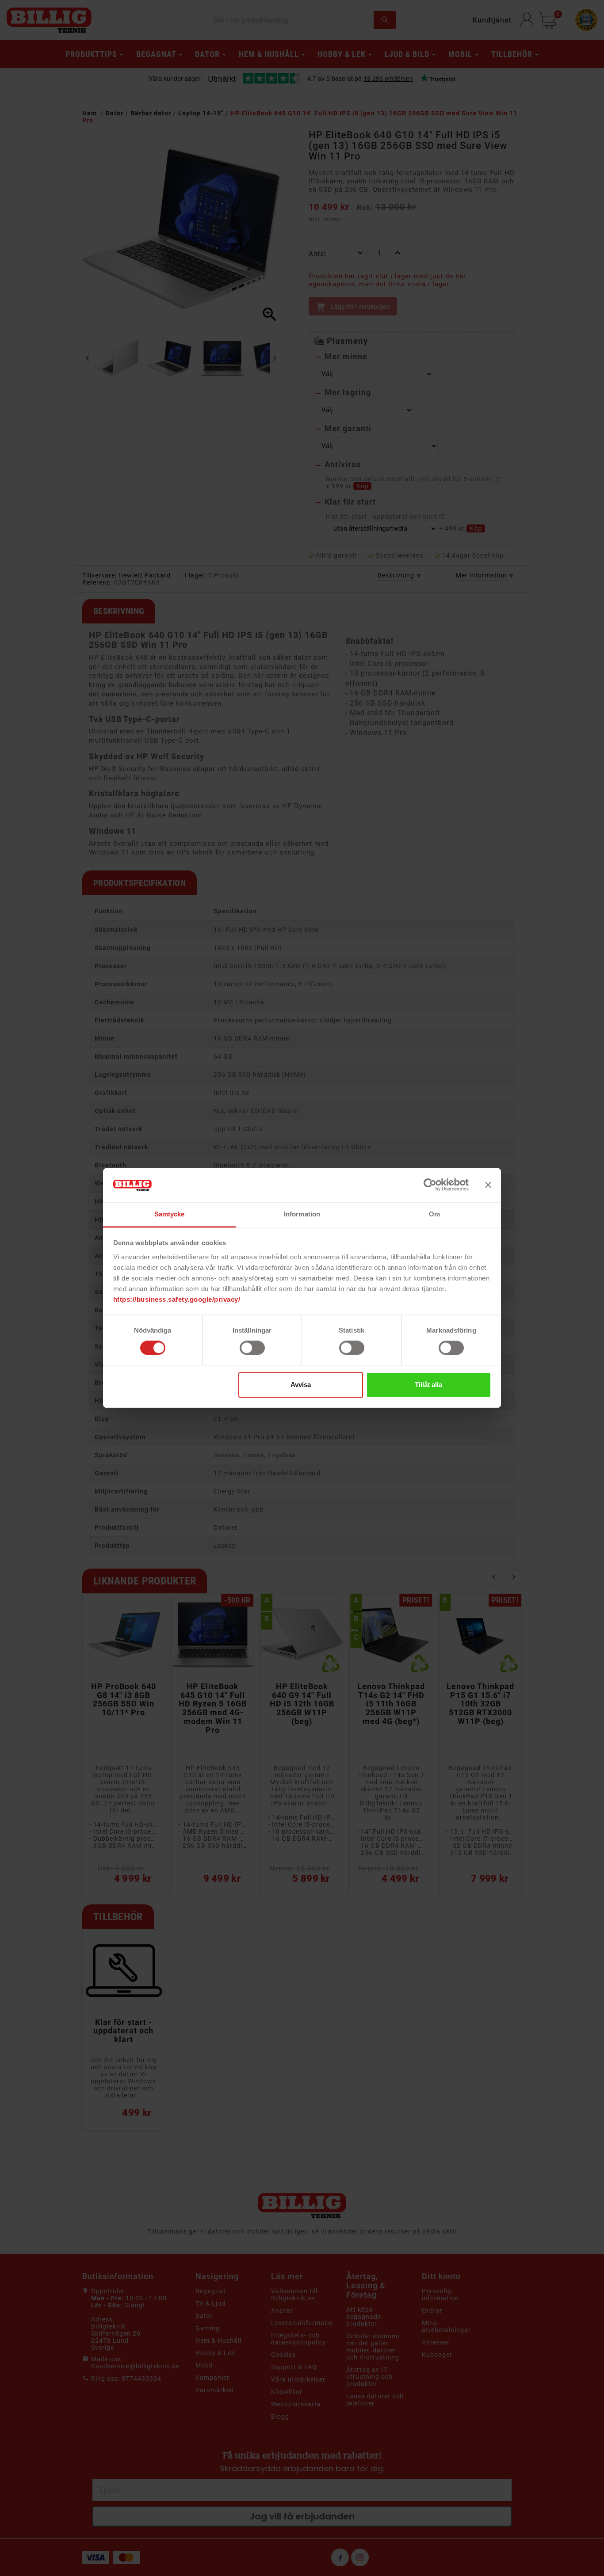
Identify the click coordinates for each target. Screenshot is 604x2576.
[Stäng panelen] (488, 1185)
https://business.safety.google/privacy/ (177, 1299)
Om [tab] (434, 1214)
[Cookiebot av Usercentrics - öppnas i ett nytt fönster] (430, 1185)
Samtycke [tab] (170, 1214)
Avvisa (301, 1385)
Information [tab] (302, 1214)
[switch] (252, 1348)
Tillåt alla (428, 1385)
